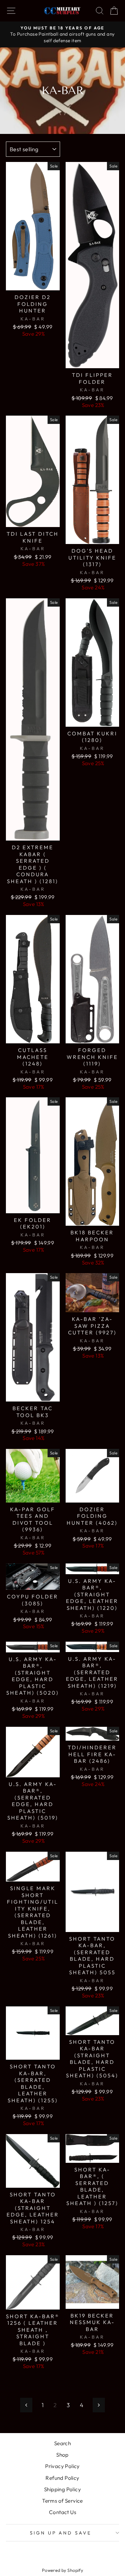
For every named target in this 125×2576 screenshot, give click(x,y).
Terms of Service (62, 2501)
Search (62, 2443)
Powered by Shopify (62, 2570)
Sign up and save (61, 2533)
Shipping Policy (62, 2489)
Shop (62, 2455)
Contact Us (62, 2512)
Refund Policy (62, 2478)
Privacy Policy (62, 2466)
